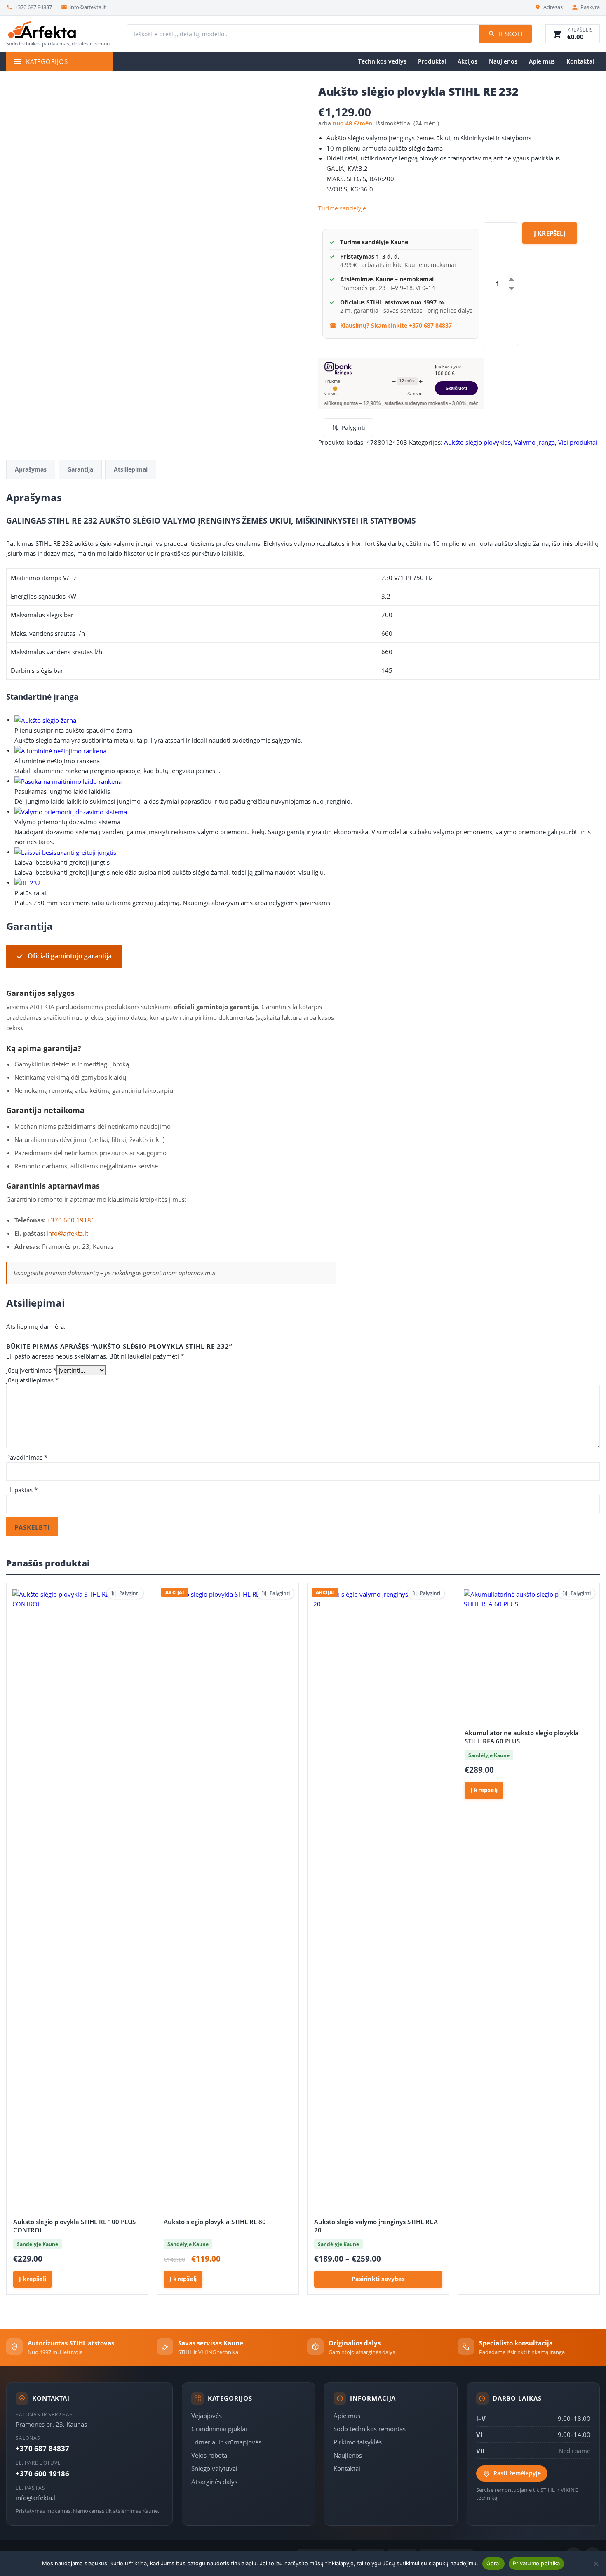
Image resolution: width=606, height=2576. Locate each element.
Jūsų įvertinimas (31, 1370)
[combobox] (303, 34)
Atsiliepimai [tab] (131, 469)
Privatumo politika (537, 2563)
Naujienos (503, 61)
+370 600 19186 (71, 1220)
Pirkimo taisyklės (358, 2442)
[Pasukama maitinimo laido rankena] (68, 781)
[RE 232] (28, 882)
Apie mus (542, 61)
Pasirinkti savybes (378, 2279)
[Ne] (596, 2564)
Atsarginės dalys (214, 2482)
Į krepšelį (550, 233)
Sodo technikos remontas (370, 2429)
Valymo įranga (534, 442)
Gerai (493, 2563)
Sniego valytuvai (214, 2468)
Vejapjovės (207, 2416)
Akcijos (467, 61)
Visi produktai (578, 442)
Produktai (432, 61)
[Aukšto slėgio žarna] (45, 719)
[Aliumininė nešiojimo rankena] (60, 750)
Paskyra (590, 7)
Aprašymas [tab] (31, 469)
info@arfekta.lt (88, 7)
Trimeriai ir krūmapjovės (226, 2442)
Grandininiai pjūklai (219, 2429)
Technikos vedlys (382, 61)
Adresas (553, 7)
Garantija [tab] (80, 469)
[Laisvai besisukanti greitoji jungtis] (65, 852)
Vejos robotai (210, 2455)
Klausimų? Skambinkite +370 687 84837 (396, 325)
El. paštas (22, 1490)
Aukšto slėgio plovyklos (477, 442)
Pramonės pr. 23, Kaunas (51, 2424)
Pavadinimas (27, 1457)
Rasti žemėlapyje (517, 2473)
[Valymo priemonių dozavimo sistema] (71, 811)
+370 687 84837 (33, 7)
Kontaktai (580, 61)
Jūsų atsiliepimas (32, 1380)
